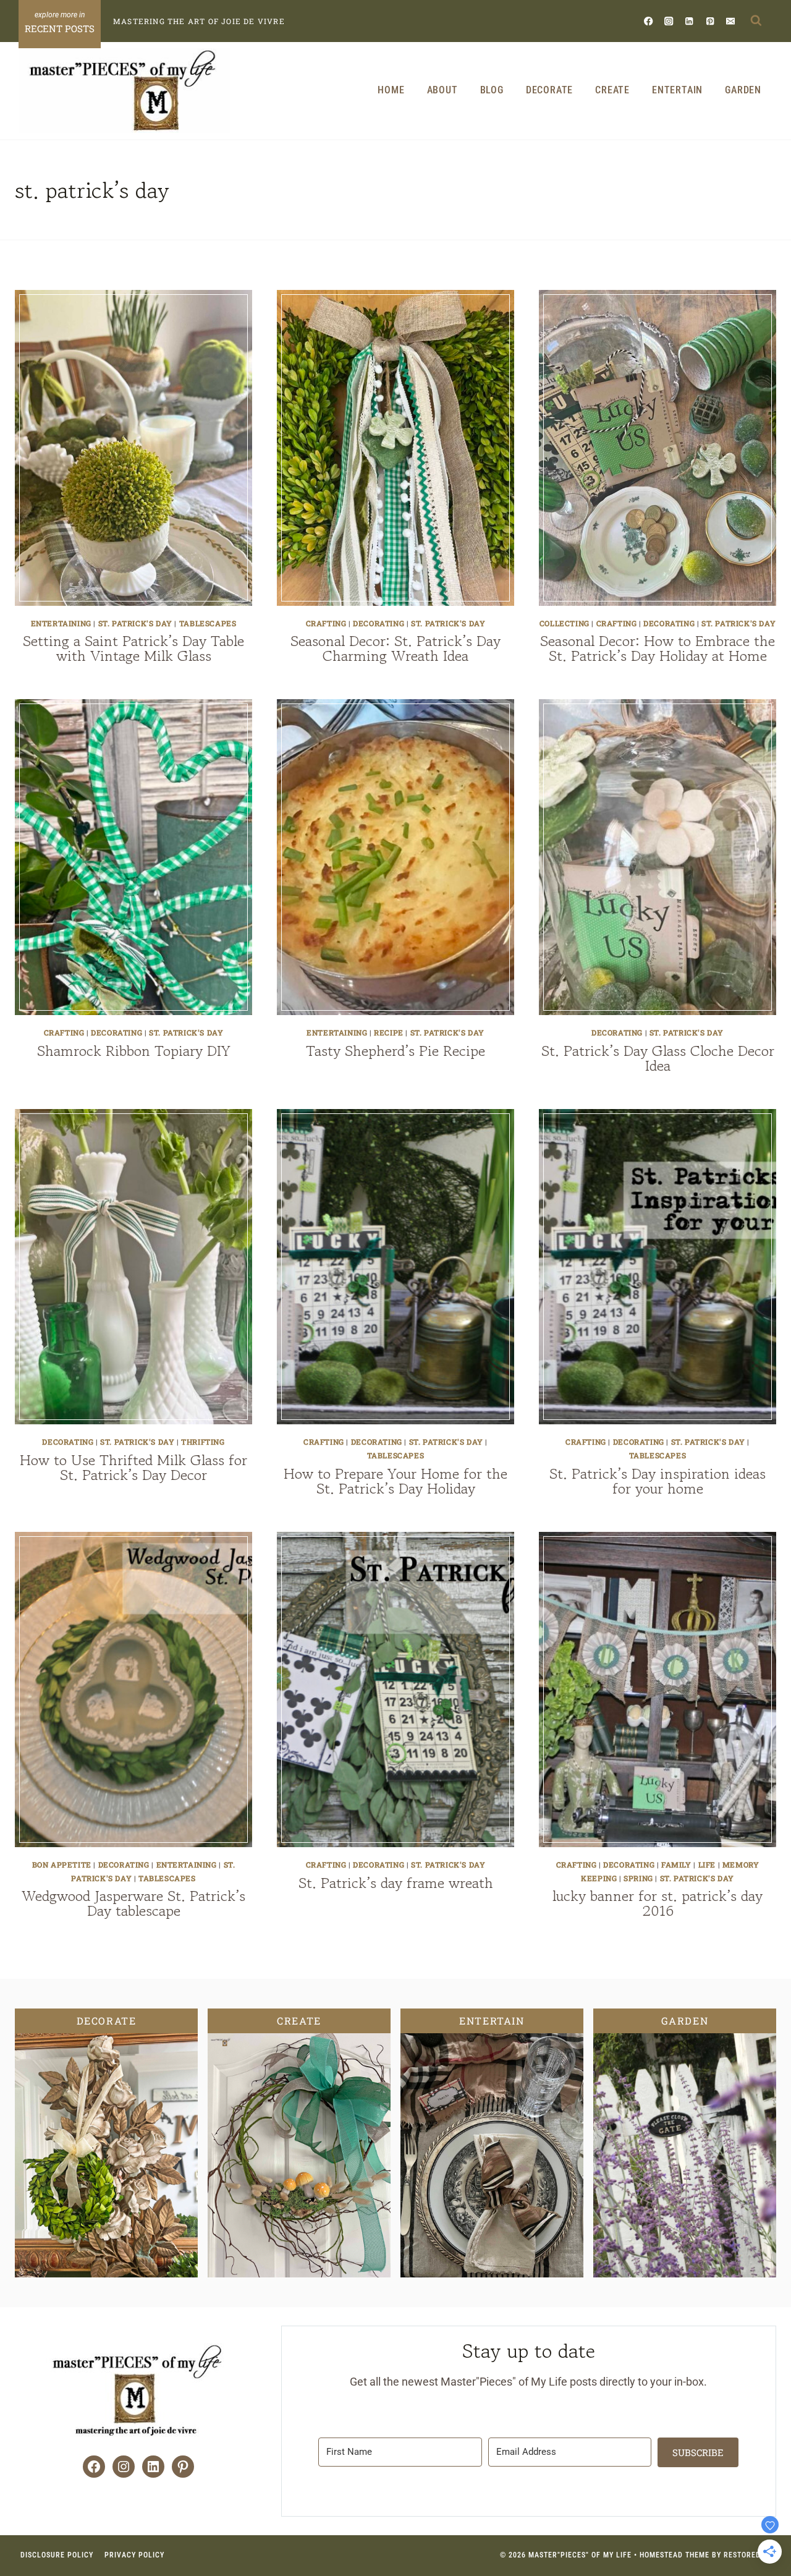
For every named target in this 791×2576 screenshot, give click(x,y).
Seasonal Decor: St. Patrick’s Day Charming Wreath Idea (395, 648)
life (707, 1864)
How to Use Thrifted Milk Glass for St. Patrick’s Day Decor (133, 1467)
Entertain (677, 90)
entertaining (61, 623)
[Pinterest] (710, 21)
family (676, 1864)
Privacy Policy (134, 2555)
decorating (379, 623)
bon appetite (62, 1864)
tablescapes (208, 623)
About (442, 90)
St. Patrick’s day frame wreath (396, 1883)
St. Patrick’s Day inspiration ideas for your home (658, 1481)
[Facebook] (649, 21)
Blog (492, 90)
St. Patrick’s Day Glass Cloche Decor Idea (658, 1058)
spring (638, 1878)
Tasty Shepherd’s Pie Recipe (395, 1051)
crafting (326, 623)
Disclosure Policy (57, 2555)
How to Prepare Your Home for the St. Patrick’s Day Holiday (395, 1481)
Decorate (549, 90)
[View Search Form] (756, 21)
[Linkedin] (689, 21)
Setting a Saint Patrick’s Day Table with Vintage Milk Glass (133, 648)
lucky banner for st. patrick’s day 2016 (658, 1903)
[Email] (730, 21)
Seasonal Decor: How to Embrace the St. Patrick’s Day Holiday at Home (658, 648)
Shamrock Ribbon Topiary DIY (134, 1051)
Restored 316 (750, 2555)
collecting (565, 623)
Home (391, 90)
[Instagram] (669, 21)
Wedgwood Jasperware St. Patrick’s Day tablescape (133, 1903)
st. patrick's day (135, 623)
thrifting (203, 1442)
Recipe (389, 1032)
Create (612, 90)
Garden (743, 90)
